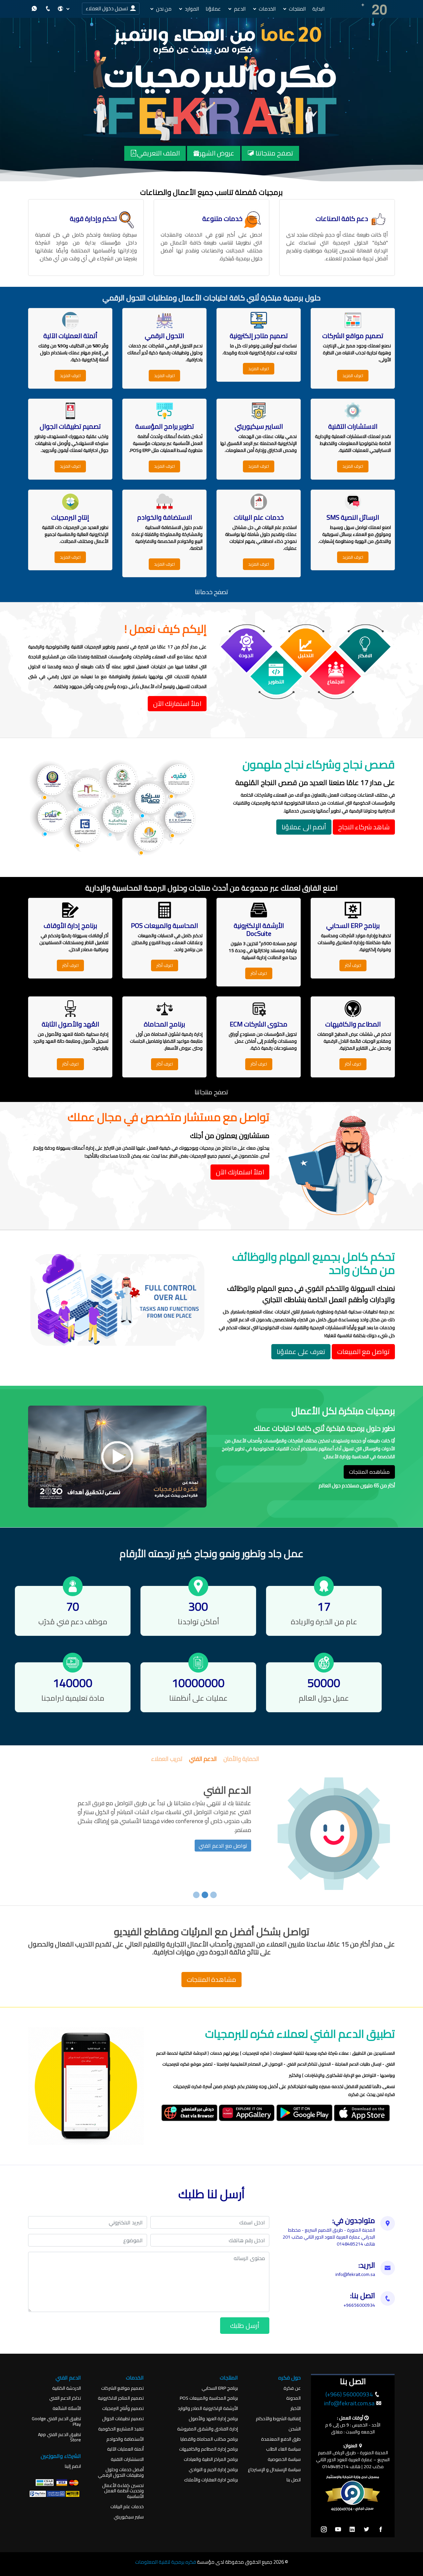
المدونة (293, 2398)
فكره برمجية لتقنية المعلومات (166, 2562)
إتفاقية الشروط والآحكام (278, 2419)
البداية (318, 9)
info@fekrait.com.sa (349, 2403)
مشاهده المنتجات (369, 1472)
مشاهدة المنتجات (211, 1979)
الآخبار (296, 2408)
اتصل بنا (294, 2480)
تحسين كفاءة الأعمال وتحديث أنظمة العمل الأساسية (123, 2491)
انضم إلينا (73, 2466)
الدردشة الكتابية (67, 2388)
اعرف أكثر (353, 965)
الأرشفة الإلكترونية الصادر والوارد (208, 2408)
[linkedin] (352, 2530)
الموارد (192, 9)
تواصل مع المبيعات (363, 1352)
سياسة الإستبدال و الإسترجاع (274, 2470)
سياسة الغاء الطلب (283, 2449)
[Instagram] (324, 2530)
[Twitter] (366, 2530)
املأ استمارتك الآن (177, 703)
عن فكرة (292, 2388)
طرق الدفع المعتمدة (281, 2439)
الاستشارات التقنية (127, 2459)
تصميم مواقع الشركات (122, 2388)
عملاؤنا (213, 9)
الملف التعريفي (158, 153)
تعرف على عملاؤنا (301, 1352)
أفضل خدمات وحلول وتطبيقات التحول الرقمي (121, 2472)
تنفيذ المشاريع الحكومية (121, 2429)
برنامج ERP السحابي (220, 2388)
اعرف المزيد (353, 375)
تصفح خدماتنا (212, 592)
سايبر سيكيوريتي (129, 2517)
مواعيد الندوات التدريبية (223, 1837)
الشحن (295, 2429)
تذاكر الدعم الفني (65, 2398)
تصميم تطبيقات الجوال (123, 2419)
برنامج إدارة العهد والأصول (213, 2419)
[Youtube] (338, 2530)
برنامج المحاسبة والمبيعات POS (209, 2398)
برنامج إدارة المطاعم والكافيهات (209, 2449)
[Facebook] (381, 2530)
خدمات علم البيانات (127, 2507)
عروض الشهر (217, 153)
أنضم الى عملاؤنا (304, 827)
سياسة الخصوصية (284, 2459)
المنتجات (297, 9)
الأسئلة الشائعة (67, 2408)
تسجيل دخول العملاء (108, 8)
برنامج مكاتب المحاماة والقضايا (209, 2439)
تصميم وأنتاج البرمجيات (123, 2408)
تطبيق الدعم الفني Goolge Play (56, 2422)
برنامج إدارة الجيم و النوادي (213, 2470)
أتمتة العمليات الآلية (125, 2449)
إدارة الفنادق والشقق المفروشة (208, 2429)
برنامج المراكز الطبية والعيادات (211, 2459)
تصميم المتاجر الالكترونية (121, 2398)
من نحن (164, 9)
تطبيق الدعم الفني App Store (59, 2437)
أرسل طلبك (245, 2325)
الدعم (240, 9)
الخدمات (267, 9)
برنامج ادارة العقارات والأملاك (211, 2480)
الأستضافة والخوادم (125, 2439)
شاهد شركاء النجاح (364, 827)
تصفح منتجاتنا (274, 153)
